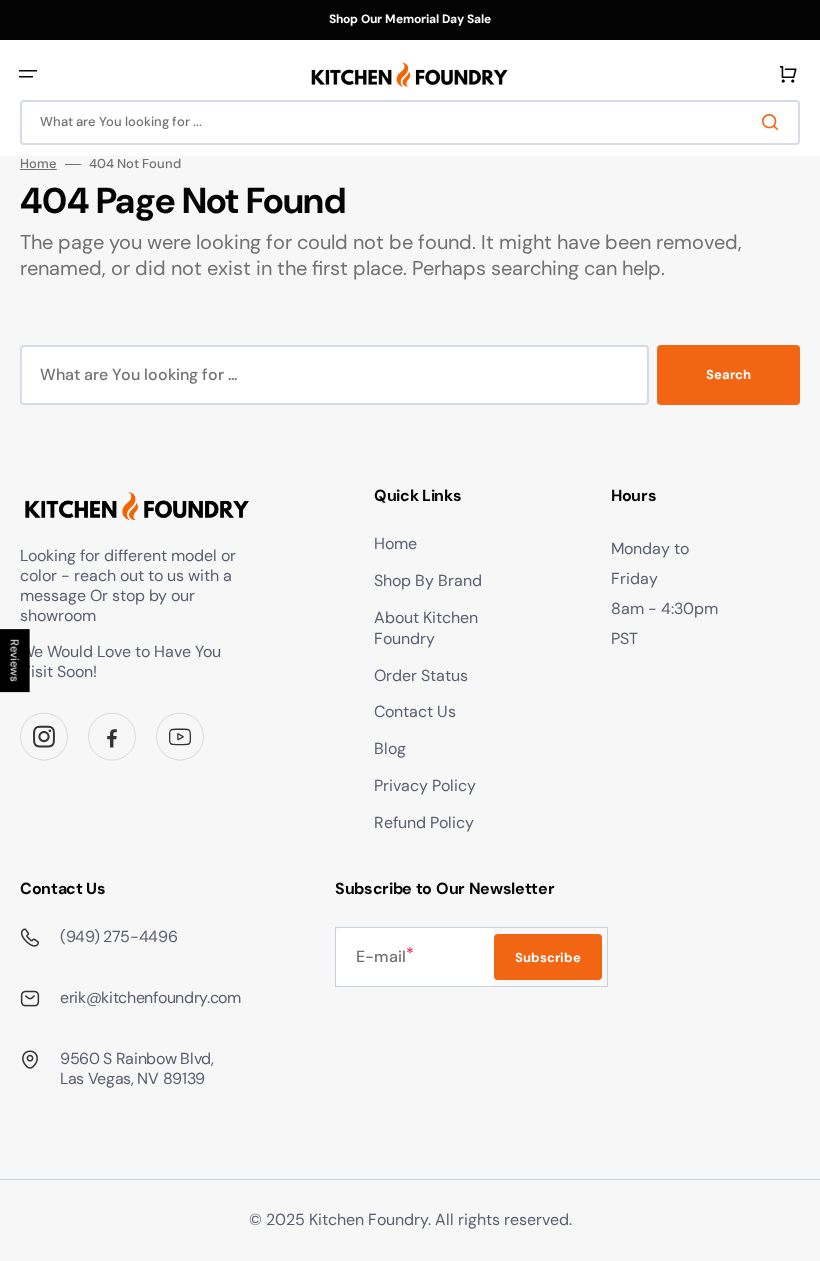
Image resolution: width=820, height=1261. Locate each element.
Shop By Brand (428, 580)
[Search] (774, 122)
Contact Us (415, 711)
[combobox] (410, 122)
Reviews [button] (15, 660)
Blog (390, 748)
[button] (28, 74)
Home (38, 164)
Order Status (421, 675)
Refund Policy (424, 822)
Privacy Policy (425, 785)
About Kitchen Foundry (426, 628)
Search (728, 374)
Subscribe (548, 957)
